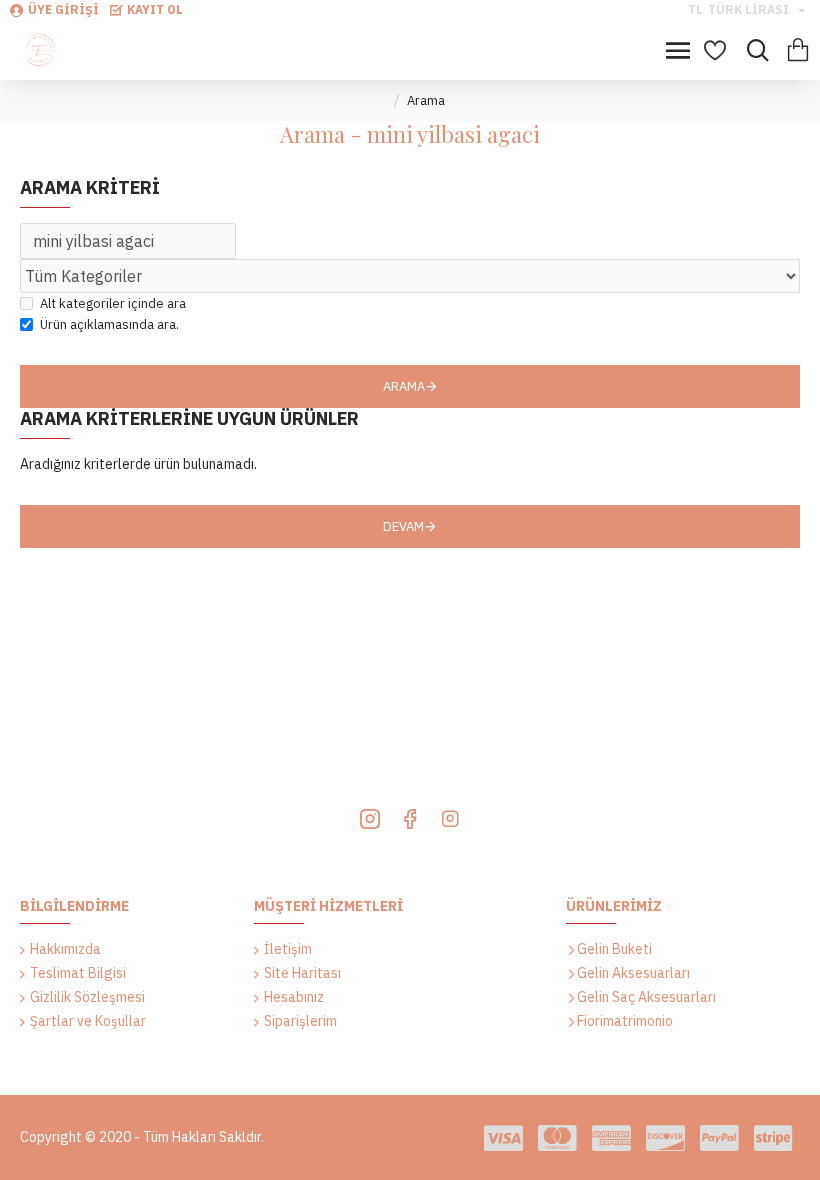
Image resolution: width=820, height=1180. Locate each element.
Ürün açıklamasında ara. (109, 324)
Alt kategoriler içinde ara (113, 303)
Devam (403, 526)
